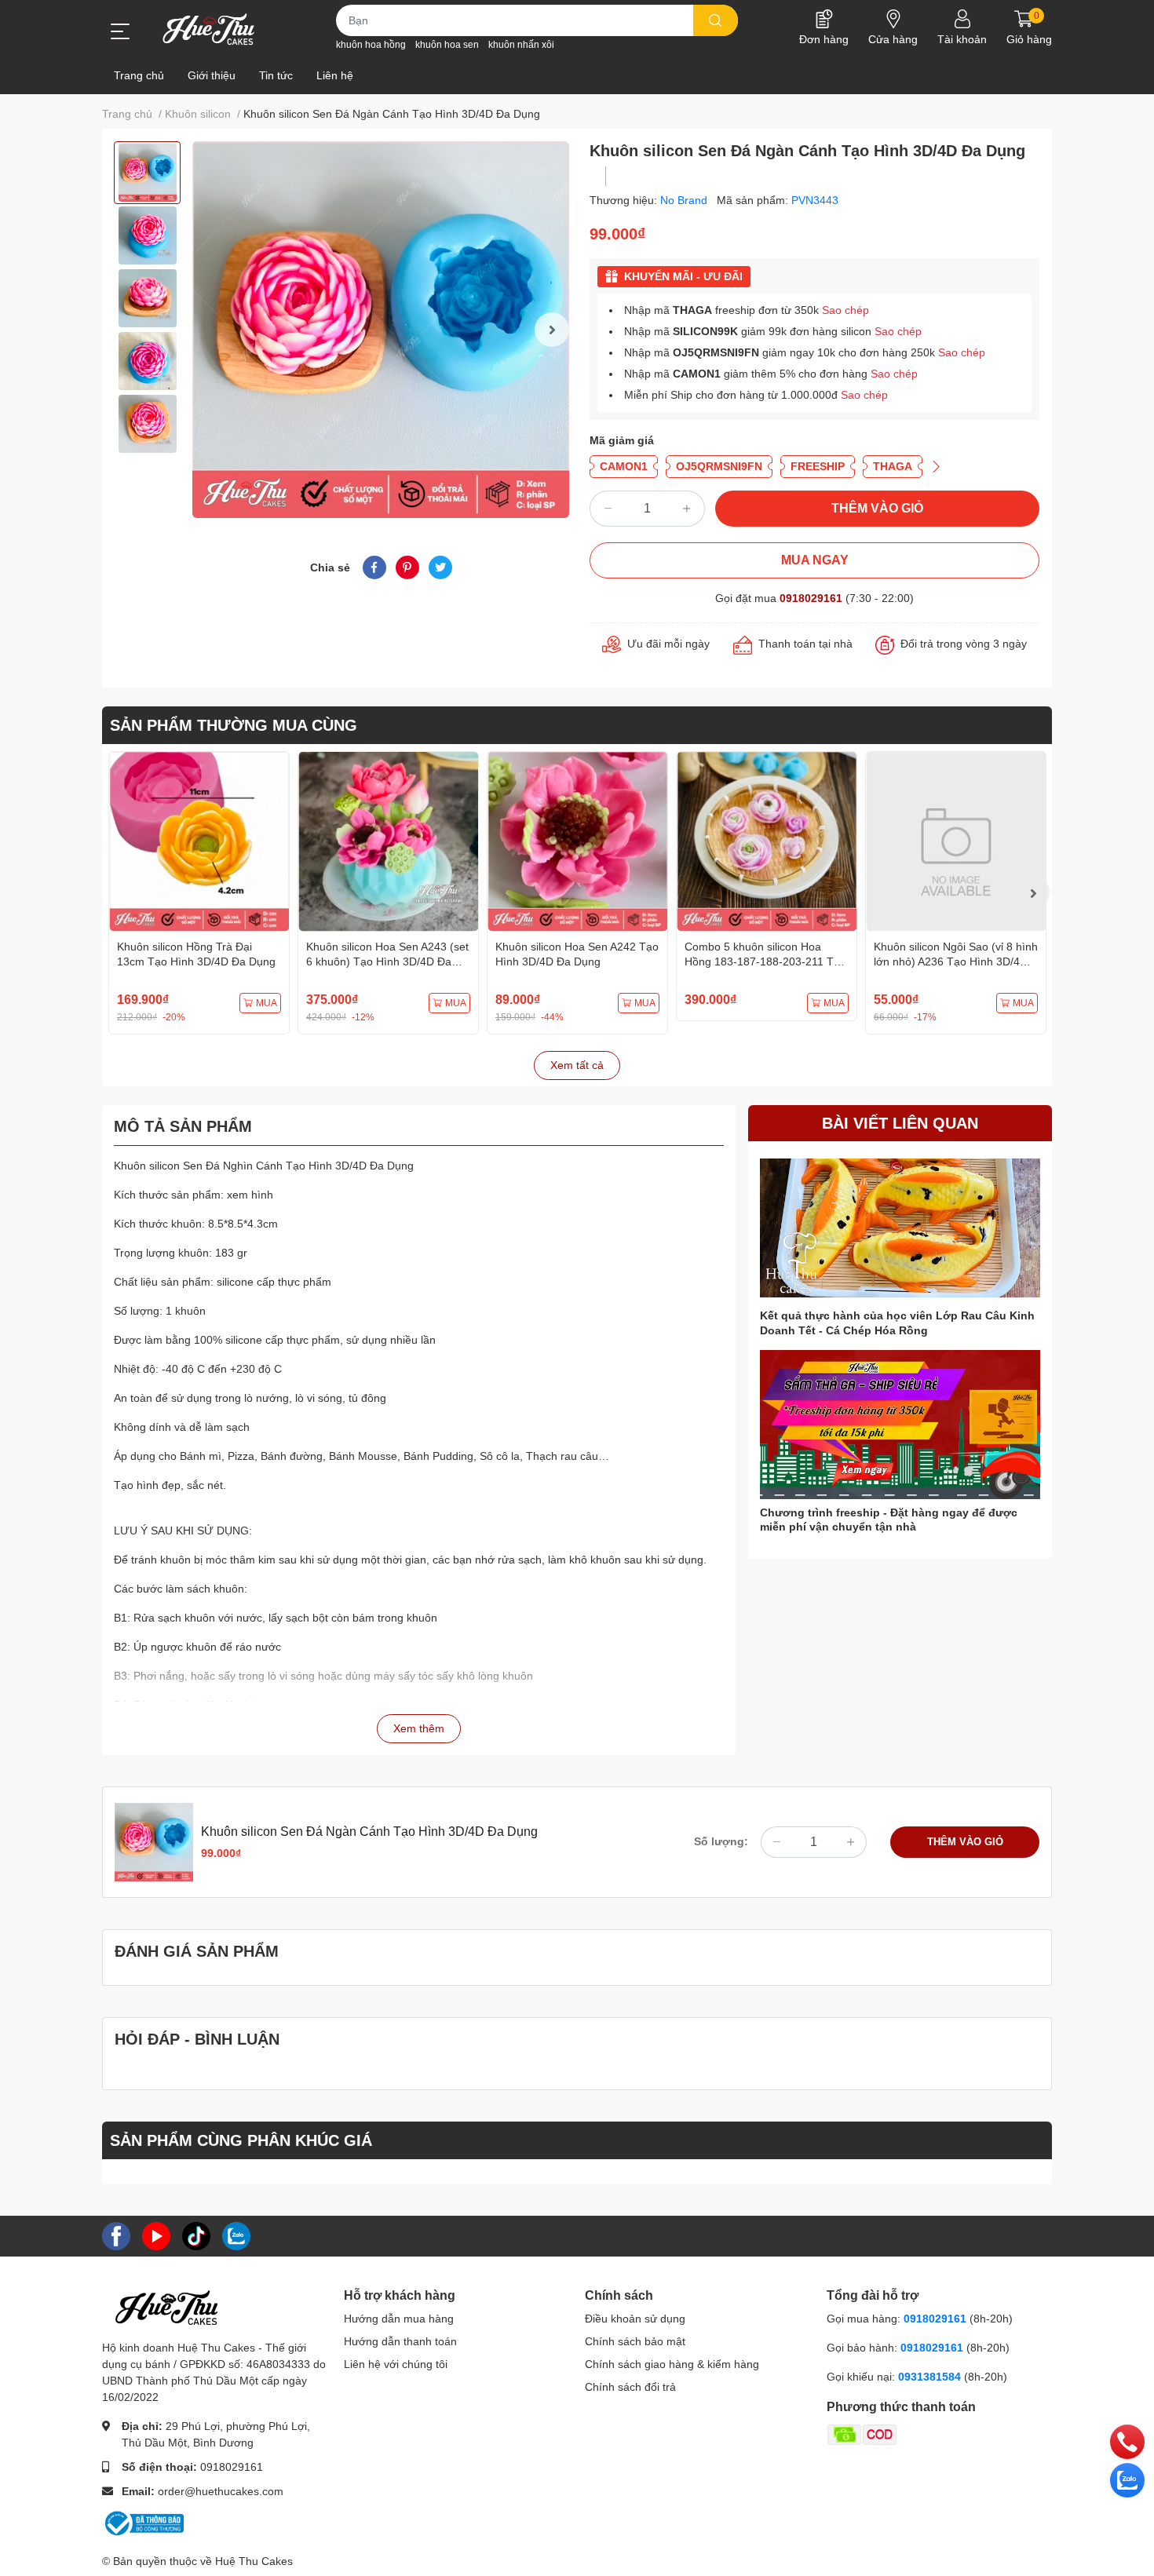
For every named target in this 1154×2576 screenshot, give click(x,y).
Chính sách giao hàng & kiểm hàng (672, 2364)
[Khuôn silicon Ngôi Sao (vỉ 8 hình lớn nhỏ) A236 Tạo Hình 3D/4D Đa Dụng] (956, 842)
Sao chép (845, 310)
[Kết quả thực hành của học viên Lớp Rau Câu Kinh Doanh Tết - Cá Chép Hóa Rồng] (900, 1228)
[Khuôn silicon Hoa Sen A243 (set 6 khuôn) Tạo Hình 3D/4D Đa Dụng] (388, 842)
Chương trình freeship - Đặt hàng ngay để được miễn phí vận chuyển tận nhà (889, 1520)
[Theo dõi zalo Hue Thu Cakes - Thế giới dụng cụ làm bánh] (236, 2235)
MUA (267, 1003)
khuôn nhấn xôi (521, 45)
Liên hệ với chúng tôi (396, 2364)
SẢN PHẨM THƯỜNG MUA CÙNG (234, 725)
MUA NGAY (815, 560)
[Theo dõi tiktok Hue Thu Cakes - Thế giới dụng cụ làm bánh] (196, 2235)
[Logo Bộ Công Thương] (143, 2523)
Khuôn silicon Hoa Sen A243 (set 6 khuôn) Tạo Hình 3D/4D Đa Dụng (387, 962)
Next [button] (552, 330)
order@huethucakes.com (221, 2491)
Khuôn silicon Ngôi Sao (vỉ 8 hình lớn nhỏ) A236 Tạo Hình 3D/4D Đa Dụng (956, 962)
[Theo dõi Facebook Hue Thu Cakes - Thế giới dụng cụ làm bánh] (116, 2235)
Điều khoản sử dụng (635, 2319)
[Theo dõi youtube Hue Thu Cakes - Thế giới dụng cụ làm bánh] (156, 2235)
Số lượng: (721, 1841)
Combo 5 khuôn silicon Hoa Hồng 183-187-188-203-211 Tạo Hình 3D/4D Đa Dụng (765, 962)
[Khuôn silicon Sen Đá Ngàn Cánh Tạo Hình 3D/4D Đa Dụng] (381, 330)
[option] (147, 173)
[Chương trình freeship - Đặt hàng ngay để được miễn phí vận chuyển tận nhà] (900, 1425)
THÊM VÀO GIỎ (877, 508)
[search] (716, 20)
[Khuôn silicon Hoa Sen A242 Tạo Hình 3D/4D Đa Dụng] (577, 842)
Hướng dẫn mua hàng (399, 2319)
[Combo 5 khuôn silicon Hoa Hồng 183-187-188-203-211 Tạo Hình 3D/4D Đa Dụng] (767, 842)
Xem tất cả (577, 1065)
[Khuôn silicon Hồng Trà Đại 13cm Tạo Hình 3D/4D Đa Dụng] (199, 842)
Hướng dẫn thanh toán (400, 2341)
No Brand (685, 200)
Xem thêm (419, 1728)
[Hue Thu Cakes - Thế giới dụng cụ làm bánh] (208, 29)
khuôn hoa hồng (371, 45)
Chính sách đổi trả (630, 2387)
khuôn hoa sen (447, 45)
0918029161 (811, 598)
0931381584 (931, 2377)
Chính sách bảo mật (635, 2341)
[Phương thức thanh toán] (923, 2434)
